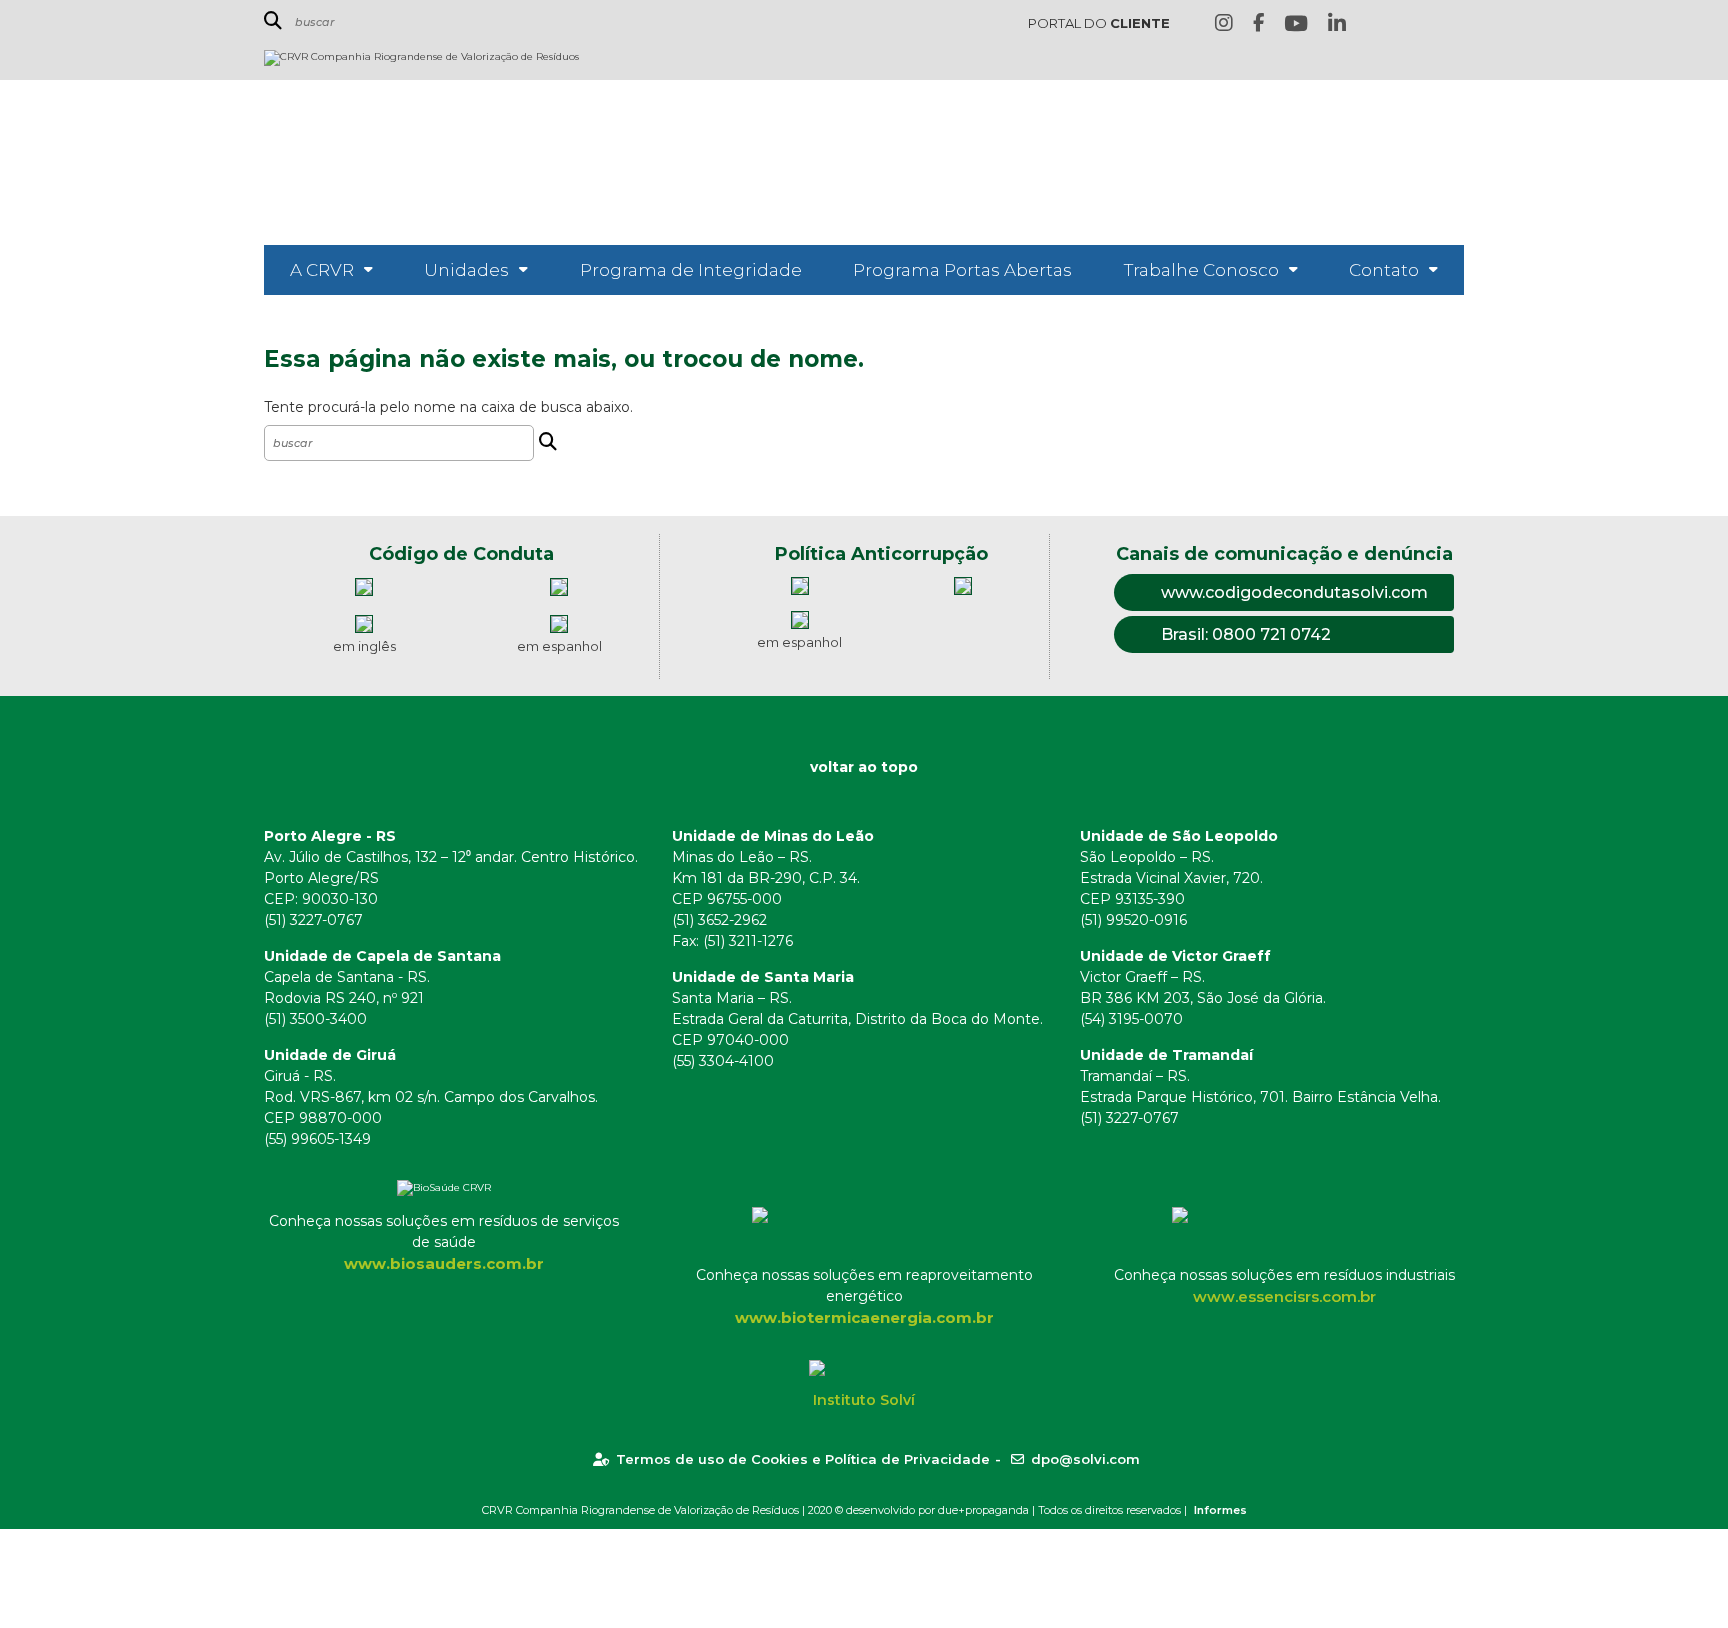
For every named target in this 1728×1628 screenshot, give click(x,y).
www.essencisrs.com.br (1284, 1296)
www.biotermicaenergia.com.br (864, 1317)
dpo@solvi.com (1085, 1459)
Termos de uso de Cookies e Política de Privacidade (803, 1459)
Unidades (466, 270)
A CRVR (322, 270)
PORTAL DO (1099, 23)
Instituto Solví (864, 1400)
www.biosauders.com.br (444, 1263)
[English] (1391, 24)
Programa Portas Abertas (962, 270)
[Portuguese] (1422, 24)
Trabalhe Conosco (1201, 270)
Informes (1220, 1510)
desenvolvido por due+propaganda (937, 1510)
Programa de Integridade (691, 270)
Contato (1384, 270)
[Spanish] (1453, 24)
